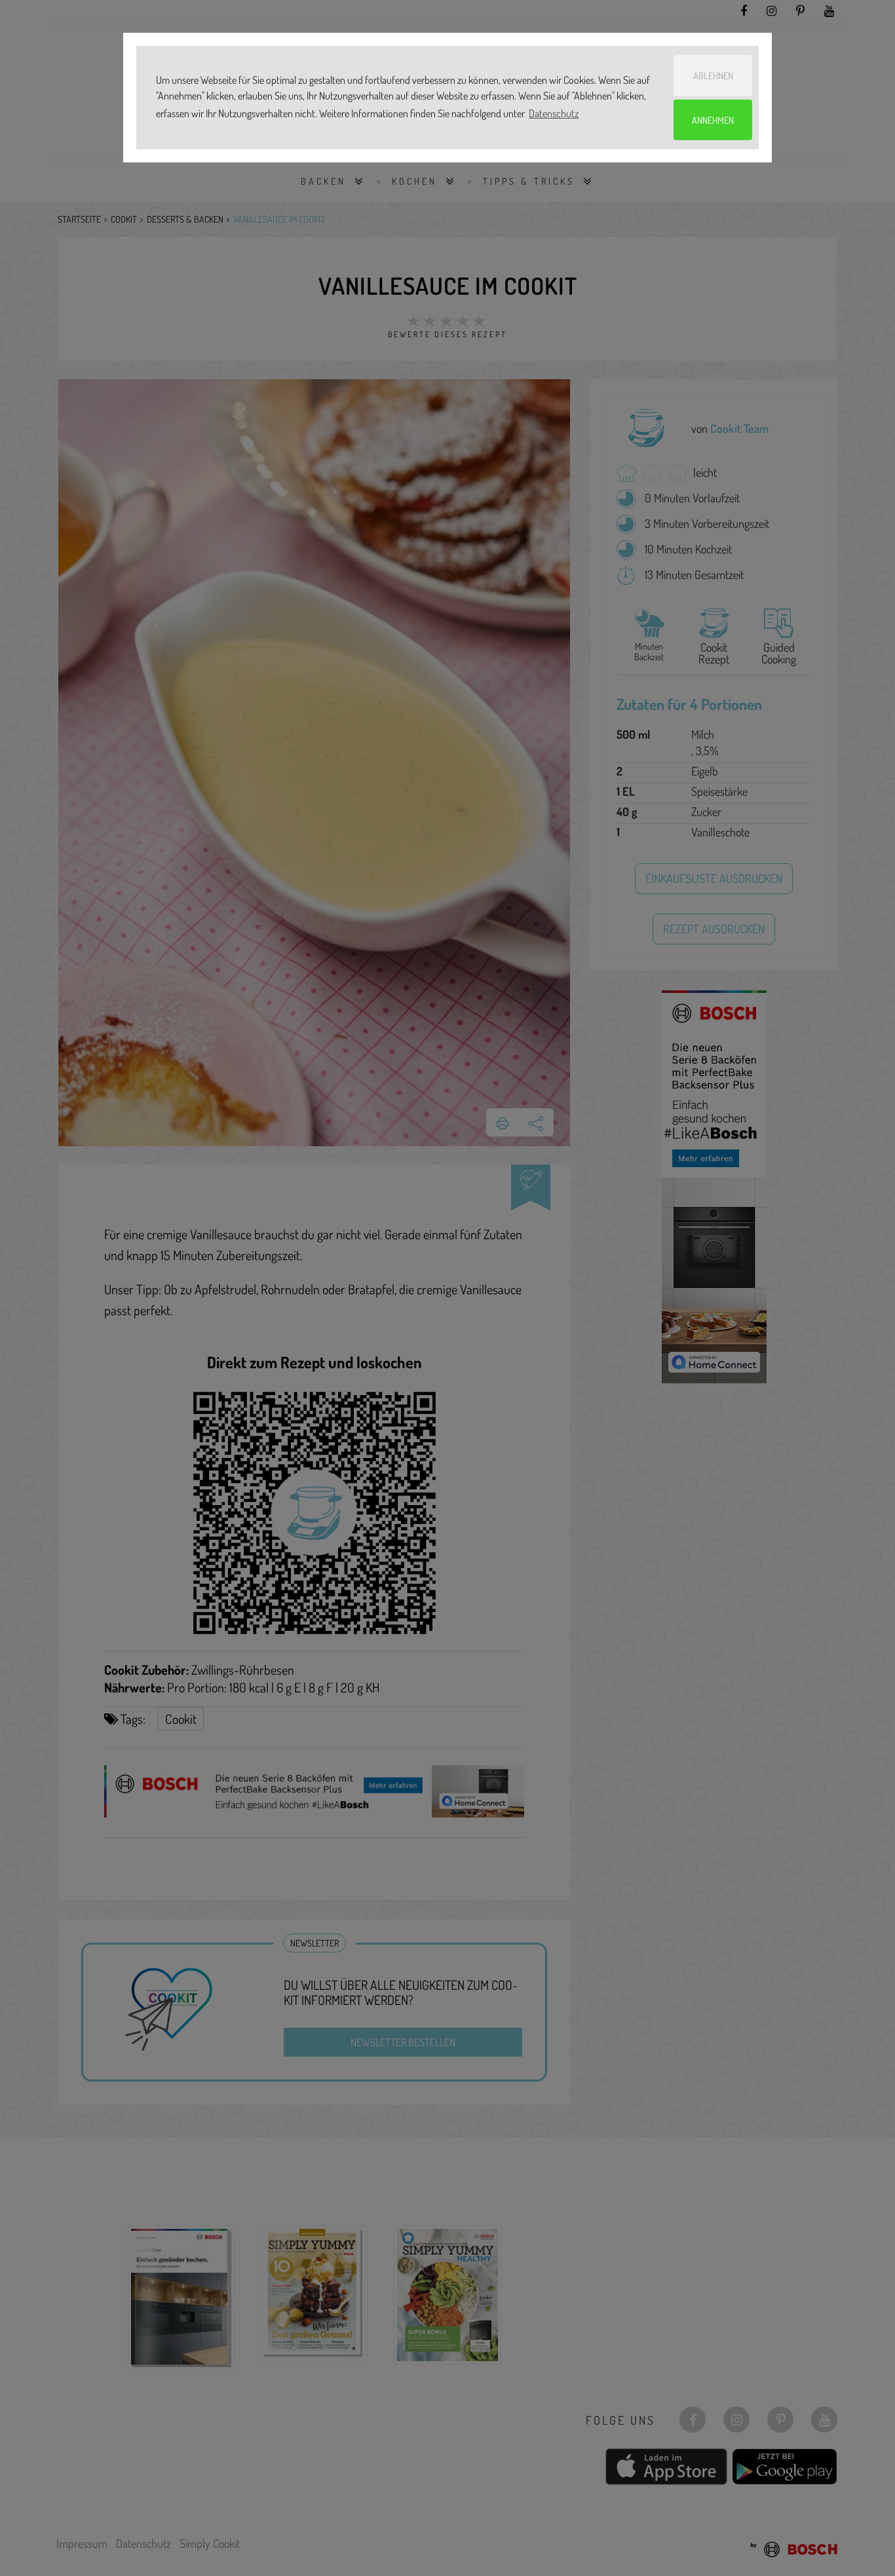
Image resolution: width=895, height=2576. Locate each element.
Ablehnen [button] (713, 75)
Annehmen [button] (713, 120)
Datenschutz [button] (554, 113)
